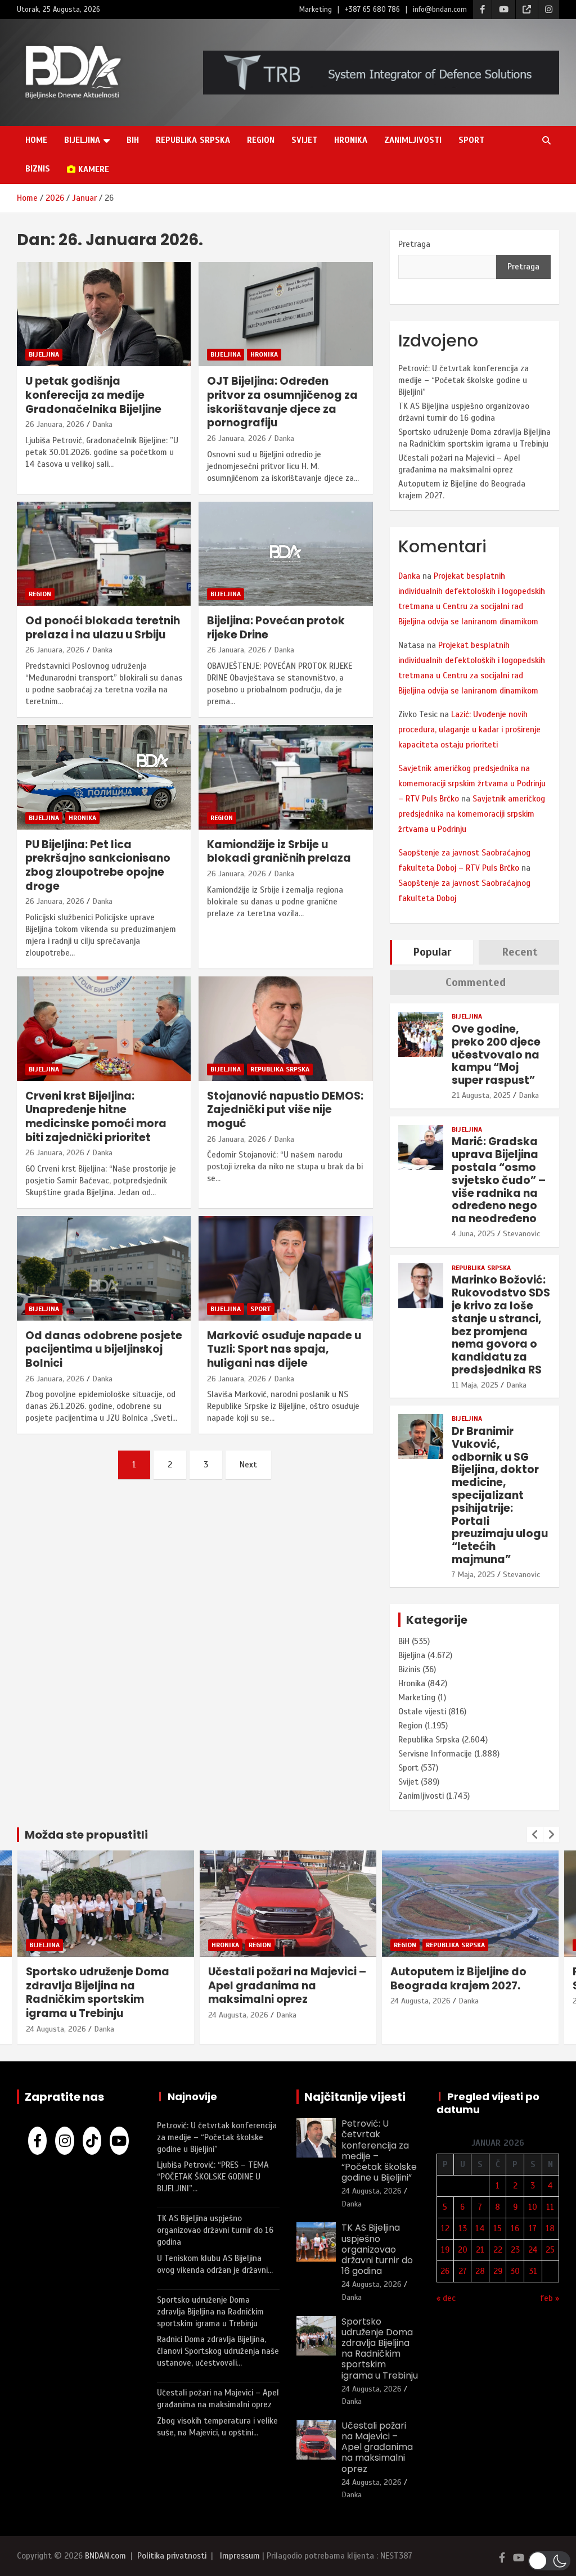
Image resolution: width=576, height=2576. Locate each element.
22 (498, 2250)
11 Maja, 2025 (475, 1385)
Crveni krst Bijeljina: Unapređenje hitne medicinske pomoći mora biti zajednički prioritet (96, 1117)
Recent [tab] (520, 952)
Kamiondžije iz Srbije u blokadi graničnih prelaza (279, 852)
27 (463, 2271)
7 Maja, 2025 (473, 1575)
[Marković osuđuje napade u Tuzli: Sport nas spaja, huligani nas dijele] (285, 1268)
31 (533, 2271)
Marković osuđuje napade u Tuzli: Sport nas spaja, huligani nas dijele (284, 1349)
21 (480, 2250)
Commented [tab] (476, 982)
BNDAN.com (105, 2556)
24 (533, 2250)
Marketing (316, 10)
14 (480, 2228)
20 (463, 2250)
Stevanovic (521, 1234)
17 (533, 2228)
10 (533, 2207)
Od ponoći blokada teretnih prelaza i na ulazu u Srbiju (103, 628)
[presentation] (535, 1835)
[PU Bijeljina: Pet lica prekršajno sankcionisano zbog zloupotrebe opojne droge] (104, 778)
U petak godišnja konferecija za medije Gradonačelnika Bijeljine (93, 395)
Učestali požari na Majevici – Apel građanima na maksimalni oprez (287, 1985)
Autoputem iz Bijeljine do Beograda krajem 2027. (458, 1979)
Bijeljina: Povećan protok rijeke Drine (276, 628)
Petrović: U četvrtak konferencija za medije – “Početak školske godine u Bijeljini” (463, 380)
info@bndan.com (440, 10)
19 (445, 2250)
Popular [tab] (432, 952)
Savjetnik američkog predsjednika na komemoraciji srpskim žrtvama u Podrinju (472, 814)
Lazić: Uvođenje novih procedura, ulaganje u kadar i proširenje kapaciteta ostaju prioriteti (469, 729)
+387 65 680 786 (372, 10)
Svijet (304, 140)
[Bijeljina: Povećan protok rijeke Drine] (285, 554)
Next (248, 1465)
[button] (549, 2561)
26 (445, 2271)
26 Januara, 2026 (55, 424)
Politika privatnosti (172, 2556)
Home (36, 140)
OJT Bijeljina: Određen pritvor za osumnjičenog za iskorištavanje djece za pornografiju (282, 402)
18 (550, 2228)
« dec (446, 2298)
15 (498, 2228)
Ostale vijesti (422, 1712)
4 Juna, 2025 (473, 1234)
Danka (102, 424)
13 (463, 2228)
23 (515, 2250)
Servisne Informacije (435, 1754)
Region (261, 140)
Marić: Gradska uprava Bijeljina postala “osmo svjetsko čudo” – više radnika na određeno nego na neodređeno (499, 1180)
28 (480, 2271)
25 (550, 2250)
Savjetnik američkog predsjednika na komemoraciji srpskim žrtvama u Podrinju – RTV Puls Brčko (472, 783)
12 (445, 2228)
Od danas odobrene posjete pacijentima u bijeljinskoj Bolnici (104, 1349)
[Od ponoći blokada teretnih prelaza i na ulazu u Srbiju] (104, 554)
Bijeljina (82, 140)
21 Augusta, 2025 (481, 1095)
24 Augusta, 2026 (56, 2029)
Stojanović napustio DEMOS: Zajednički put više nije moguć (285, 1110)
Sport (471, 140)
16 (515, 2228)
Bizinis (409, 1669)
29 (498, 2271)
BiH (133, 140)
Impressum (240, 2556)
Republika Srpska (193, 140)
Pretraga (414, 244)
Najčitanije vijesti (355, 2097)
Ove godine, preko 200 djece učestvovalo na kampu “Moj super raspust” (496, 1055)
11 (550, 2207)
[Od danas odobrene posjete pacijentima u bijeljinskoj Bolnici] (104, 1268)
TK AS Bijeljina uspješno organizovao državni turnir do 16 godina (215, 2230)
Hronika (351, 140)
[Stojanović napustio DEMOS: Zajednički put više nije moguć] (285, 1028)
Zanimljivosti (413, 140)
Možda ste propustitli (86, 1835)
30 (515, 2271)
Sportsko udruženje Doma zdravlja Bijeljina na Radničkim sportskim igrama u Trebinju (98, 1992)
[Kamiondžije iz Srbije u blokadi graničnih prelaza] (285, 778)
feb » (550, 2298)
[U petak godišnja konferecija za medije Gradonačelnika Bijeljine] (104, 314)
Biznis (38, 169)
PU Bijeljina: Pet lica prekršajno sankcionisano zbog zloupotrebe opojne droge (98, 865)
